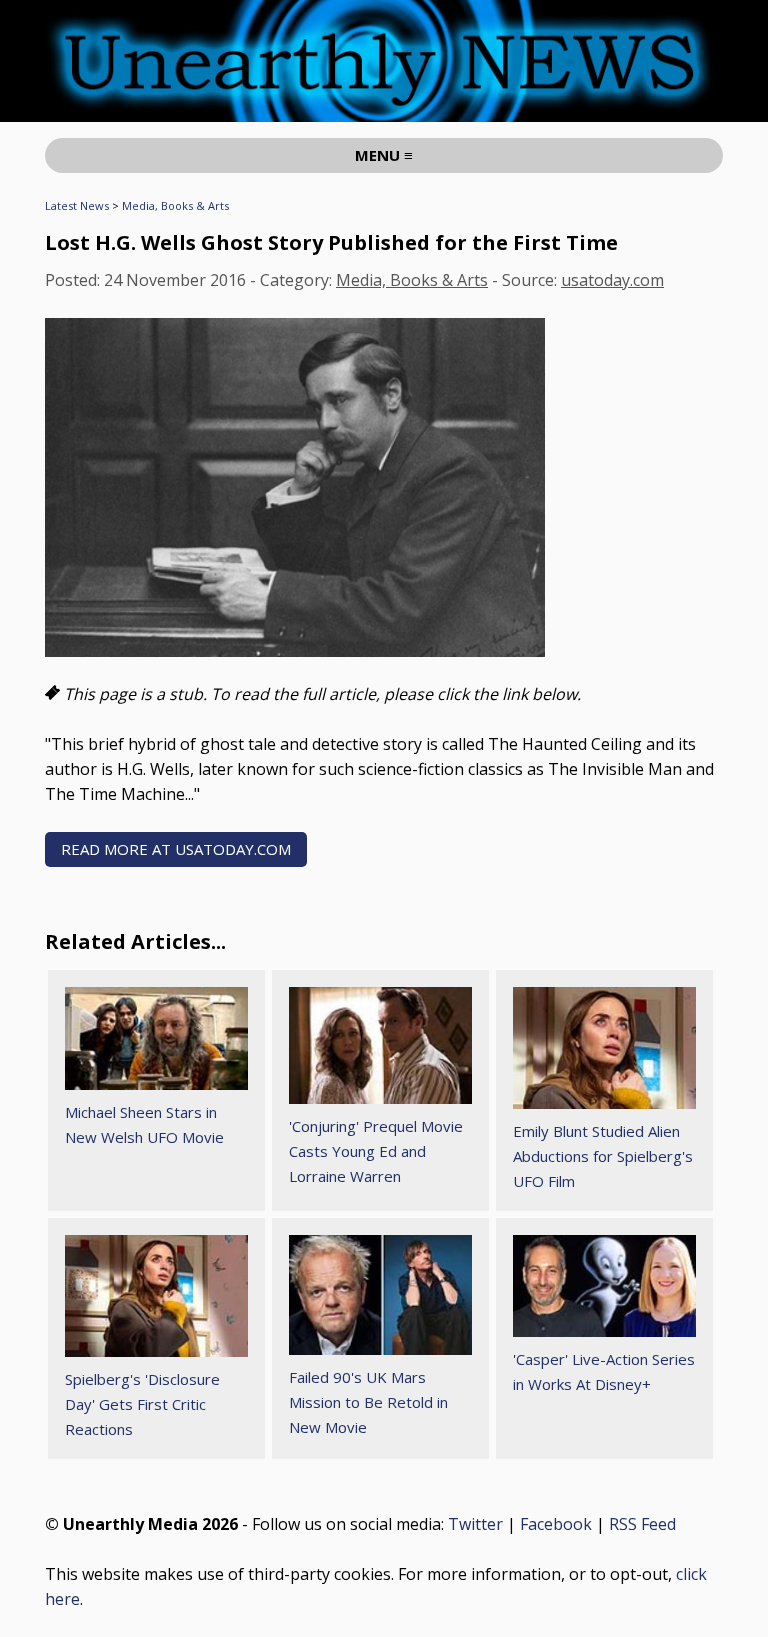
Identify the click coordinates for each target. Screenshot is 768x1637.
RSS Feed (642, 1524)
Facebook (556, 1524)
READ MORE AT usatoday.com (176, 849)
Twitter (475, 1524)
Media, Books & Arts (175, 205)
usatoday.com (612, 280)
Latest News (77, 205)
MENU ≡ (384, 155)
